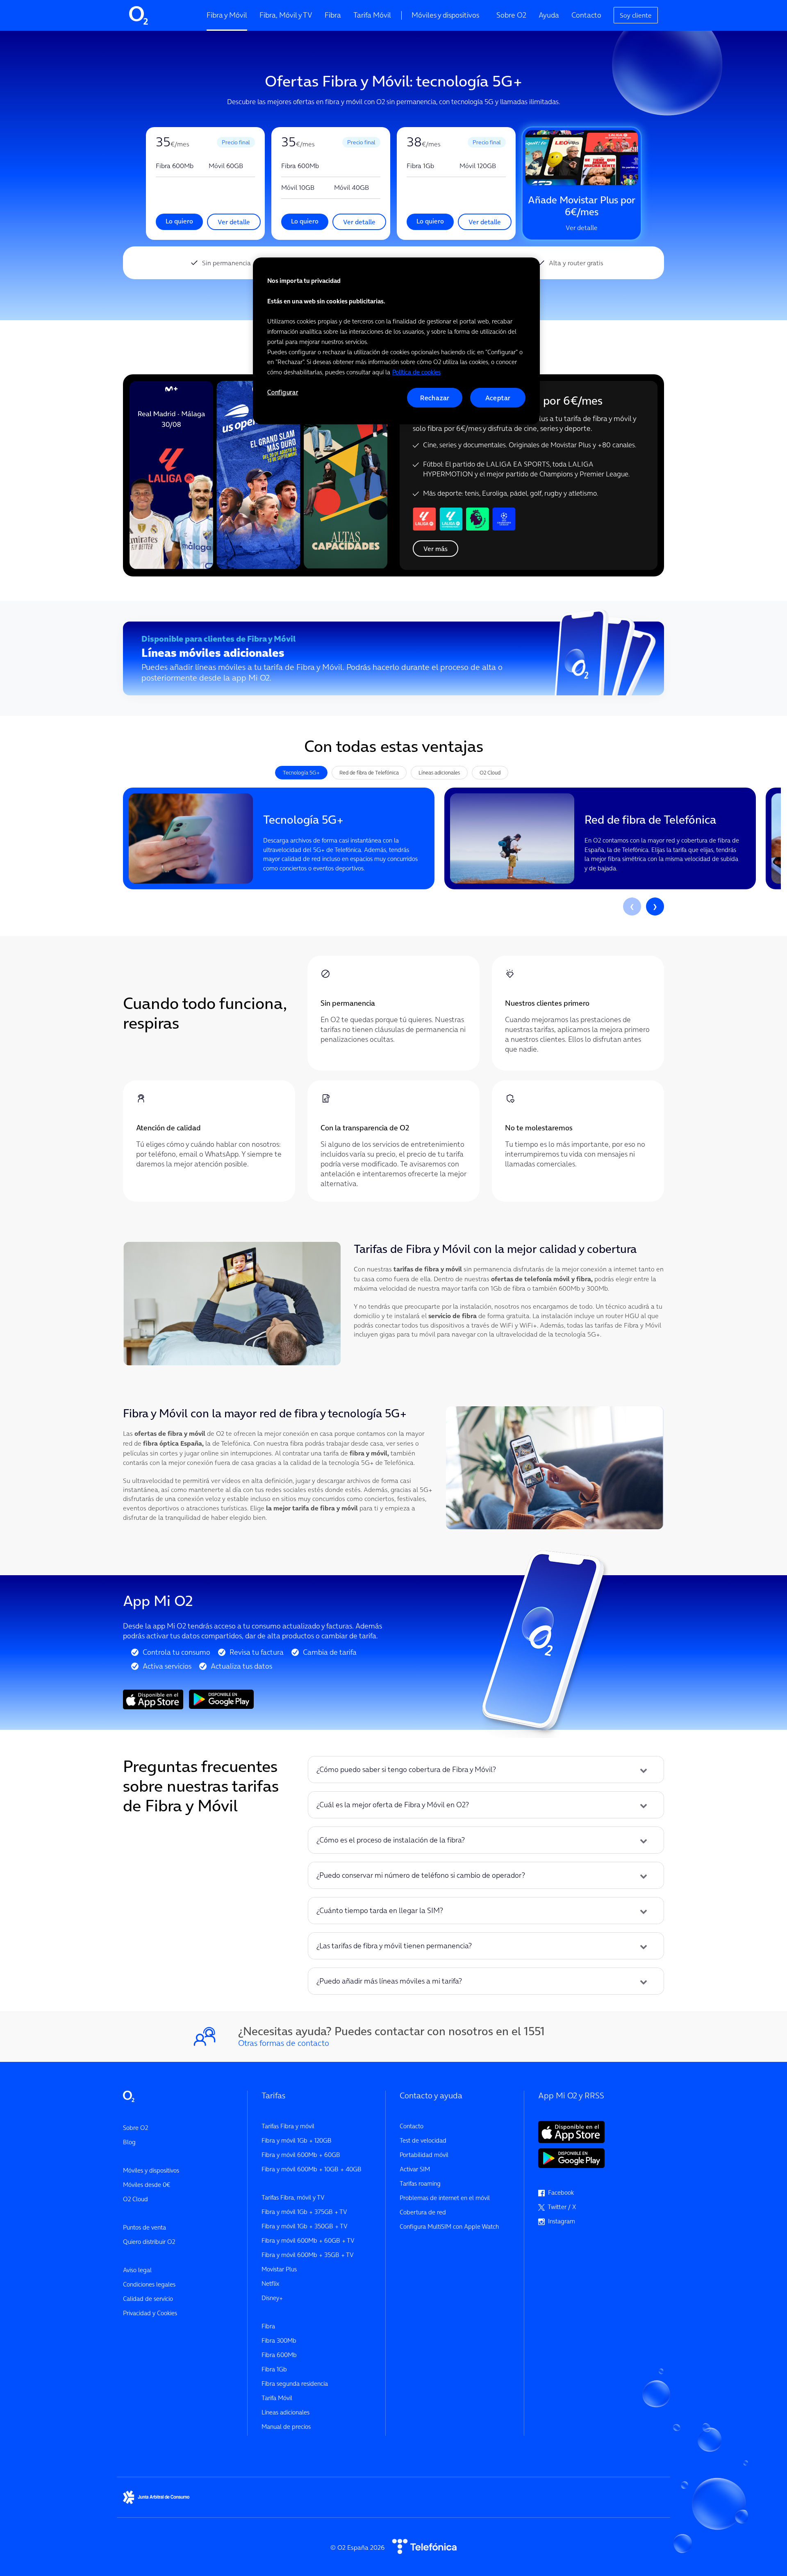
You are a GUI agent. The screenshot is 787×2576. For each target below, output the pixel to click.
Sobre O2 (511, 15)
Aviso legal (137, 2270)
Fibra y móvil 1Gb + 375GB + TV (304, 2212)
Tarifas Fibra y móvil (288, 2126)
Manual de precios (286, 2427)
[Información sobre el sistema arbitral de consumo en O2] (156, 2496)
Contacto (586, 15)
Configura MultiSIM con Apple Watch (449, 2226)
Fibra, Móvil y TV (286, 15)
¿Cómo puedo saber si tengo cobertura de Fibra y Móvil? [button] (406, 1770)
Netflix (270, 2283)
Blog (129, 2142)
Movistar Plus (279, 2269)
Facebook (559, 2192)
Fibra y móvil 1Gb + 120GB (297, 2140)
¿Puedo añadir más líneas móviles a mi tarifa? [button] (389, 1981)
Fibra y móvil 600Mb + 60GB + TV (308, 2240)
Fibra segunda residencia (295, 2384)
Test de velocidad (423, 2140)
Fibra (333, 15)
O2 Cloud (490, 772)
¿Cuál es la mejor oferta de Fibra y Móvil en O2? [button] (393, 1805)
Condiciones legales (149, 2284)
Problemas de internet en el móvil (445, 2198)
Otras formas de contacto (284, 2043)
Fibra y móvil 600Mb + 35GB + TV (308, 2255)
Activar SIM (415, 2169)
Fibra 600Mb (279, 2355)
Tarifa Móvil (372, 15)
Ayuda (549, 15)
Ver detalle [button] (234, 222)
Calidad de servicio (148, 2299)
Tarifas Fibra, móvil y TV (293, 2197)
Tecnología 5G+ (301, 772)
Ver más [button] (436, 549)
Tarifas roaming (420, 2183)
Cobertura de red (423, 2212)
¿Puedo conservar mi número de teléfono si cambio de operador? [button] (421, 1875)
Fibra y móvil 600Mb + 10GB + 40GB (312, 2169)
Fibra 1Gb (274, 2369)
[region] (396, 341)
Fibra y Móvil (227, 15)
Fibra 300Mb (279, 2340)
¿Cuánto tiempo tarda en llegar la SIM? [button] (380, 1911)
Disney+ (272, 2298)
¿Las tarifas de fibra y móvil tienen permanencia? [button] (394, 1946)
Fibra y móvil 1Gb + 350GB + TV (305, 2226)
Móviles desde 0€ (147, 2185)
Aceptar (498, 398)
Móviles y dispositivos (445, 15)
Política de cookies (416, 372)
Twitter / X (560, 2207)
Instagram (560, 2221)
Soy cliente (636, 15)
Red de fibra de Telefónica (369, 772)
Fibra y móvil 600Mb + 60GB (301, 2155)
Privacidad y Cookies (150, 2313)
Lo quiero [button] (179, 221)
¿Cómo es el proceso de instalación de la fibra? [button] (391, 1840)
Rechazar (435, 398)
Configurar (283, 392)
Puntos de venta (144, 2227)
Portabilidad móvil (424, 2155)
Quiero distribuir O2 (149, 2242)
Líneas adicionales (439, 772)
